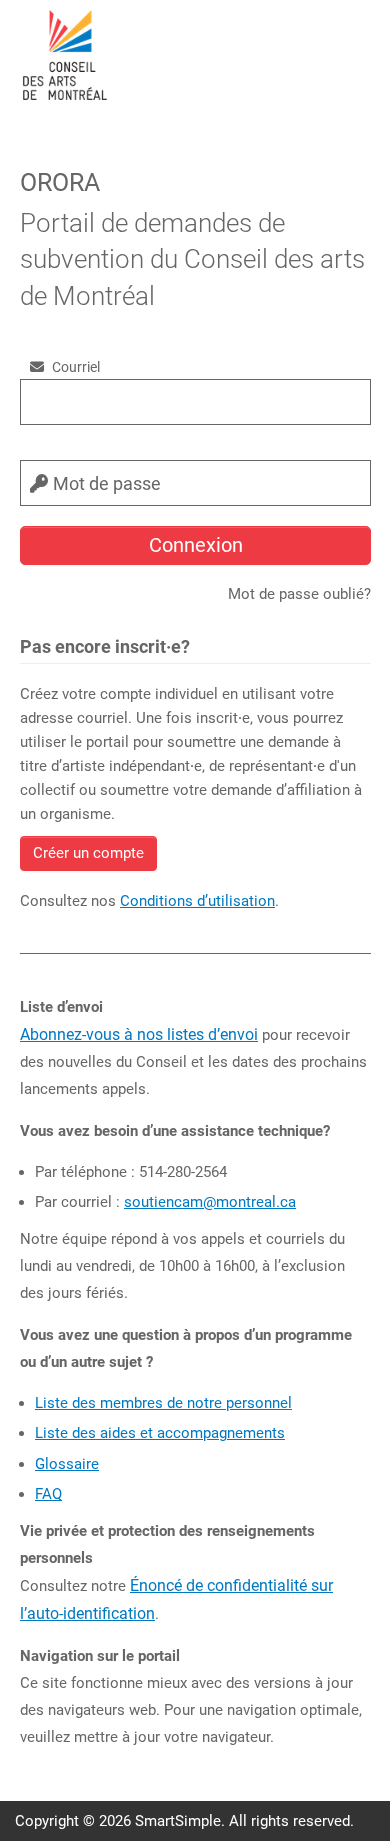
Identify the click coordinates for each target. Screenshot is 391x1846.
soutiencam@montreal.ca (210, 1202)
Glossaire (67, 1464)
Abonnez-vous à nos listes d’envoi (139, 1034)
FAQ (48, 1494)
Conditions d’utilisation (197, 901)
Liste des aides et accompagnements (160, 1433)
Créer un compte (88, 853)
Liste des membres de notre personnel (163, 1403)
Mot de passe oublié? (299, 594)
